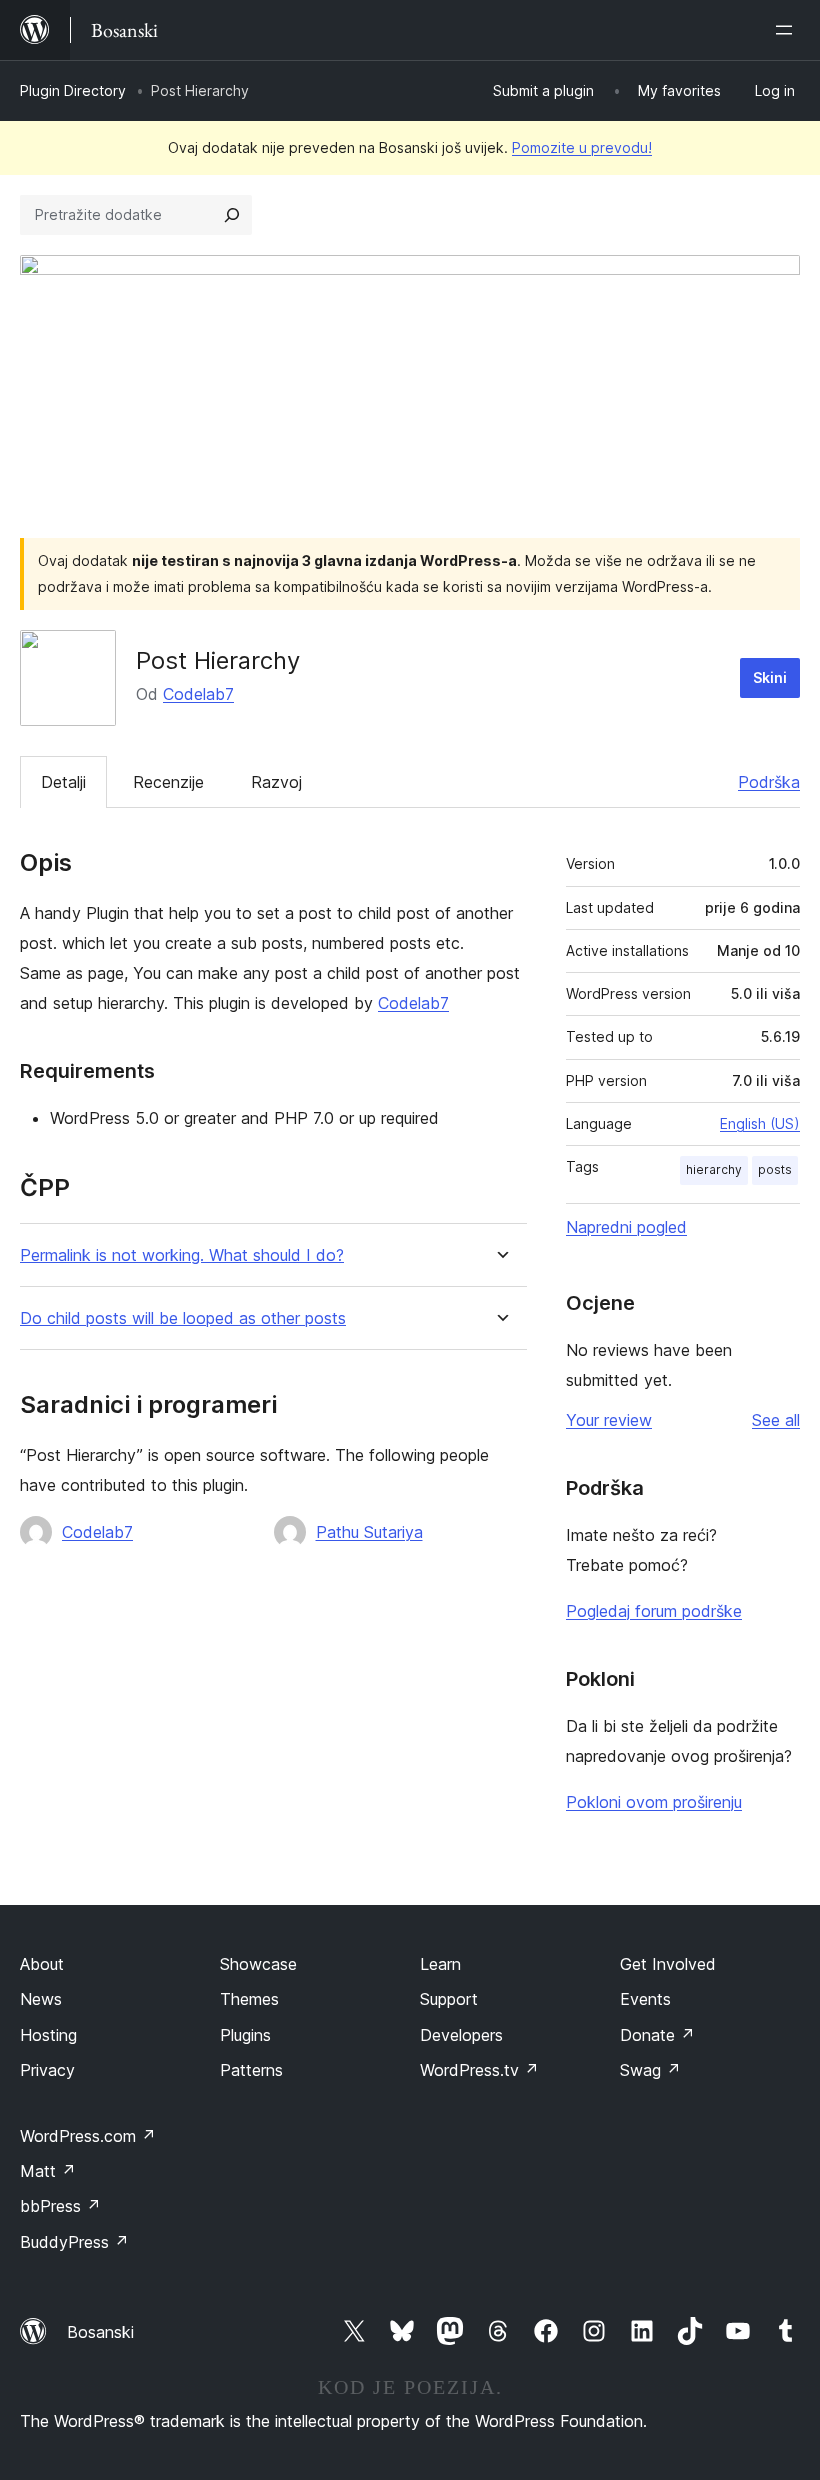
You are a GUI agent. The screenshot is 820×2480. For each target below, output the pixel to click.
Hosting (48, 2035)
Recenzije (168, 782)
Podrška (769, 782)
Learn (440, 1964)
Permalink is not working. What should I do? (182, 1255)
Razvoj (276, 782)
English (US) (760, 1123)
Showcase (258, 1964)
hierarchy (714, 1169)
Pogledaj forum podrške (654, 1611)
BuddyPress (74, 2242)
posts (775, 1169)
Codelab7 (198, 694)
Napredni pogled (626, 1227)
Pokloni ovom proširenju (654, 1802)
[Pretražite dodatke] (232, 215)
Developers (461, 2035)
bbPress (60, 2206)
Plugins (245, 2035)
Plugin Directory (73, 90)
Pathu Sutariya (369, 1532)
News (41, 1999)
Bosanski (100, 2332)
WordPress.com (88, 2136)
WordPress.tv (479, 2070)
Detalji (63, 782)
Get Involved (668, 1964)
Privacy (47, 2070)
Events (645, 1999)
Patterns (251, 2070)
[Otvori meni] (788, 30)
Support (449, 1999)
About (42, 1964)
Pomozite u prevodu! (582, 147)
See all (776, 1420)
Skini (770, 677)
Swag (650, 2070)
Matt (48, 2171)
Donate (657, 2035)
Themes (249, 1999)
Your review (609, 1420)
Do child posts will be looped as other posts (183, 1318)
